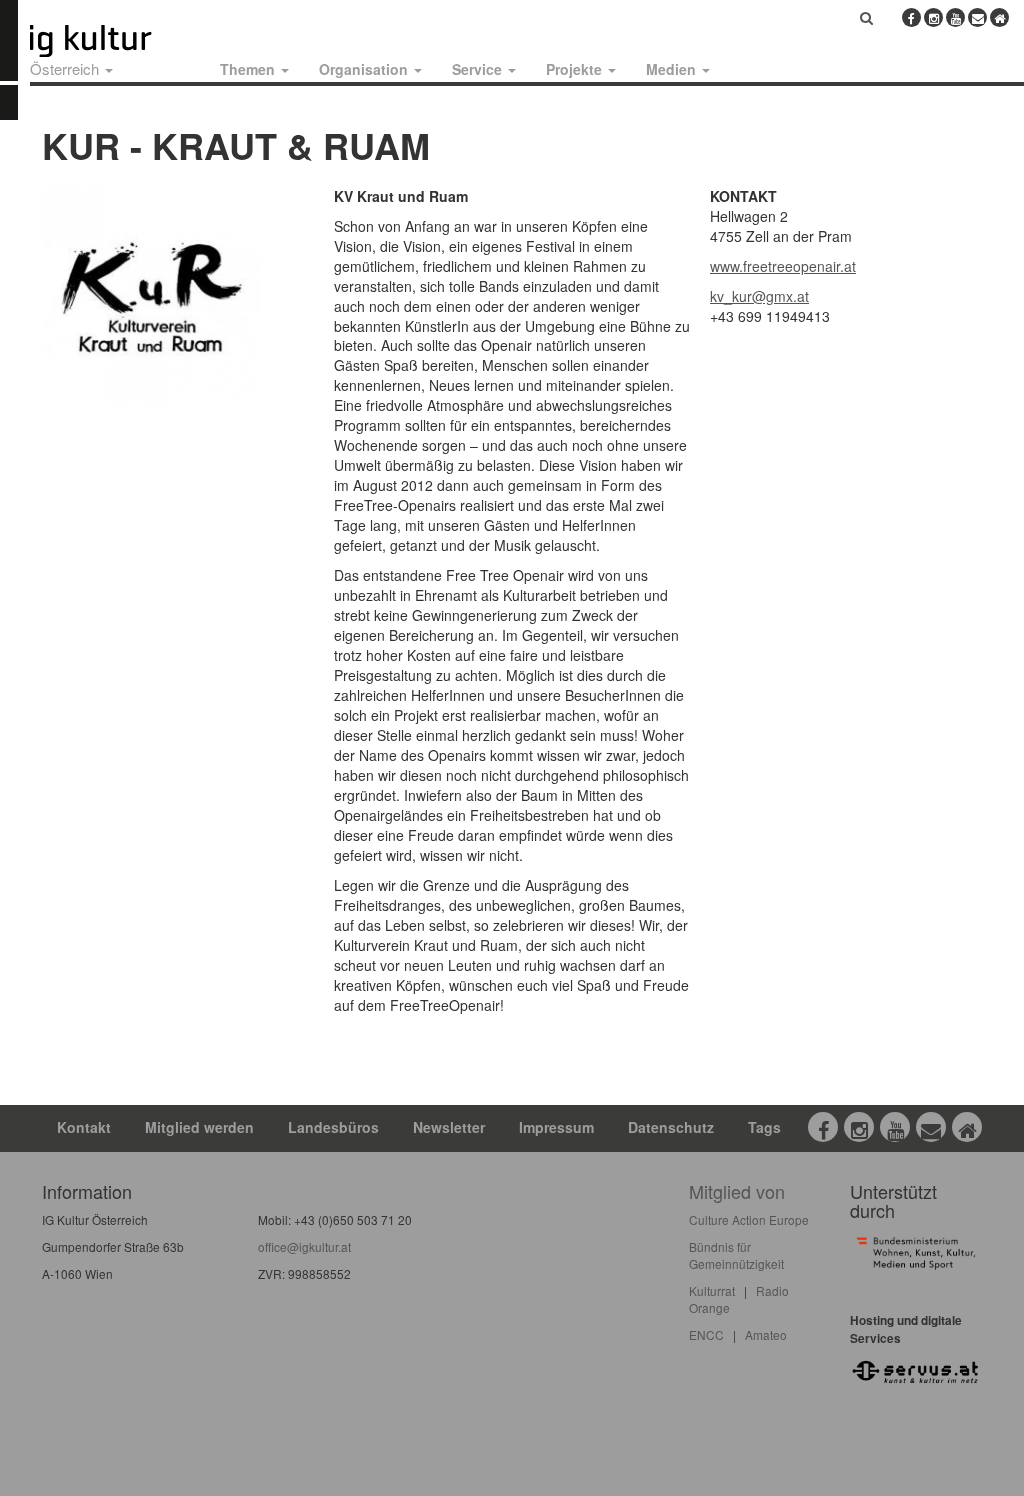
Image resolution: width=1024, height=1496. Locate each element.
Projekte (576, 69)
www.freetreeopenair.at (783, 266)
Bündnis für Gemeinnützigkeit (736, 1255)
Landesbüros (333, 1127)
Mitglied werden (199, 1127)
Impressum (556, 1127)
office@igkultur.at (304, 1246)
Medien (673, 69)
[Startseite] (113, 41)
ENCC (706, 1334)
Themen (249, 69)
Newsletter (449, 1127)
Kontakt (84, 1127)
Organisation (365, 69)
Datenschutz (671, 1127)
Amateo (766, 1334)
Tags (764, 1127)
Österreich (66, 68)
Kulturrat (712, 1290)
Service (479, 69)
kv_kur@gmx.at (759, 296)
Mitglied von (737, 1191)
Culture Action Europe (749, 1219)
